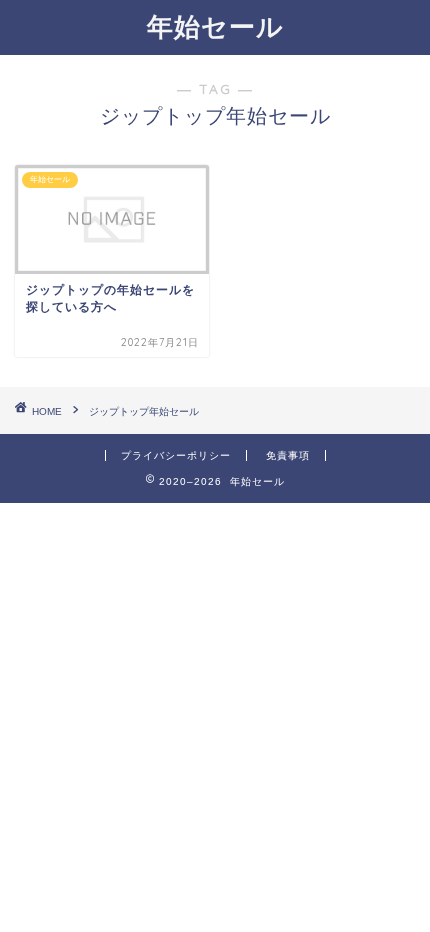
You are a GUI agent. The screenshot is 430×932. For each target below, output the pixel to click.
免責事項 (288, 455)
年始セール (215, 26)
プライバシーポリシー (176, 455)
